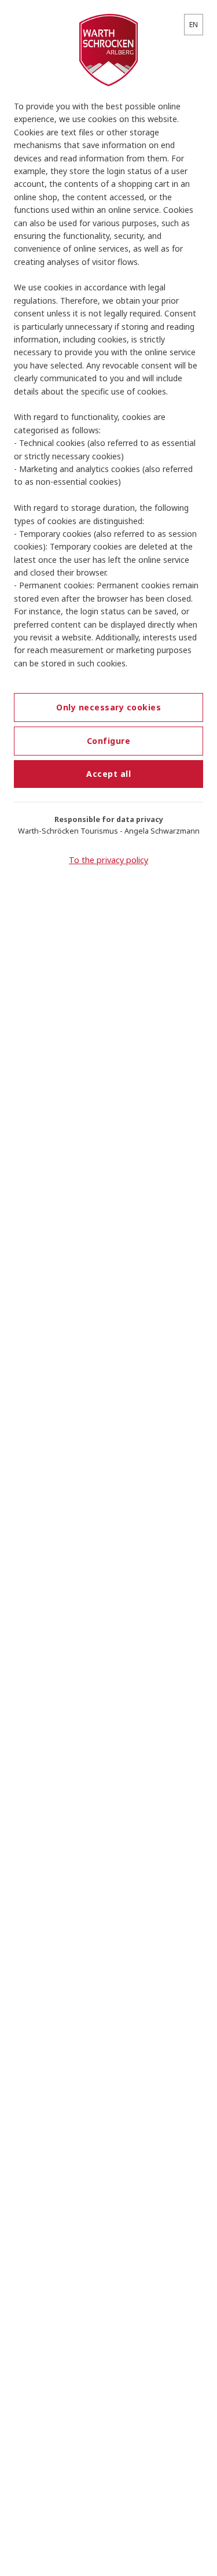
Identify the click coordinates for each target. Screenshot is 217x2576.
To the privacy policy (108, 860)
